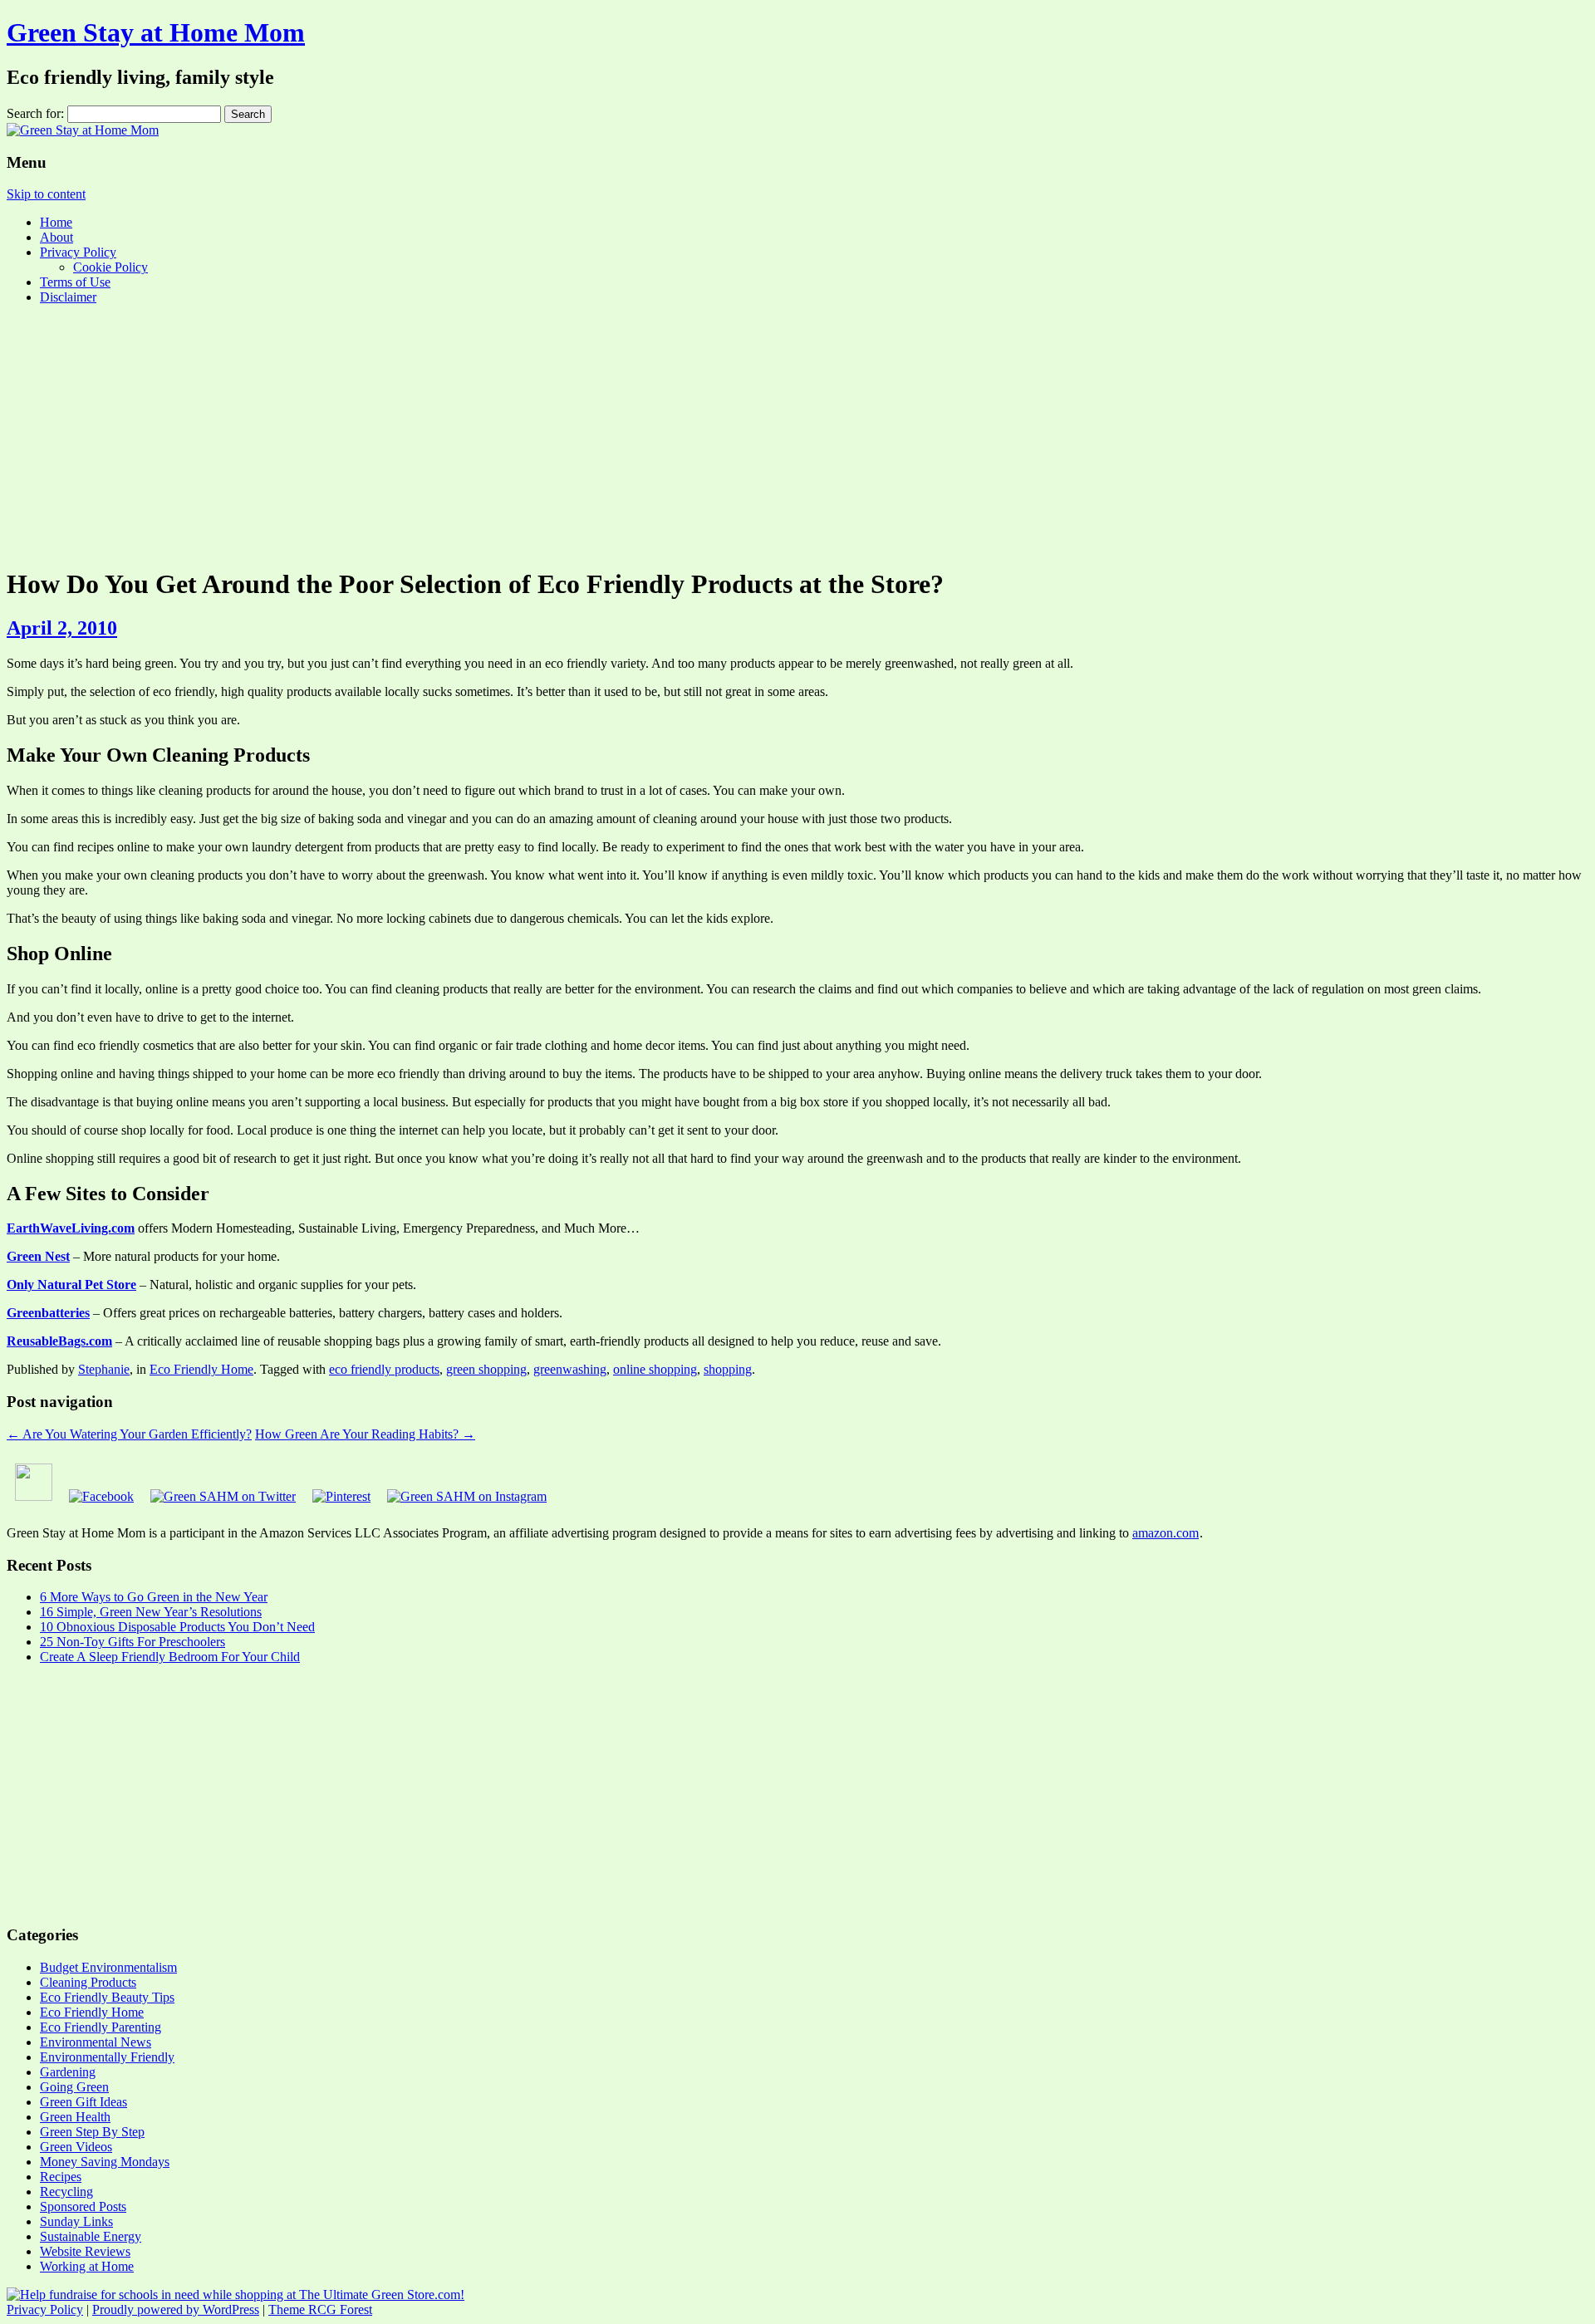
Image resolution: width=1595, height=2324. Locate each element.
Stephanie (104, 1369)
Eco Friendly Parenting (101, 2027)
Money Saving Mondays (105, 2162)
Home (56, 222)
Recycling (66, 2192)
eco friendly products (384, 1369)
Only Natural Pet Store (71, 1285)
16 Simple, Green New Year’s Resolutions (151, 1612)
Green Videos (76, 2147)
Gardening (68, 2072)
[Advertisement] (797, 434)
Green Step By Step (92, 2132)
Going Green (74, 2087)
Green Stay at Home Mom (156, 32)
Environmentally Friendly (107, 2057)
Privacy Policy (78, 252)
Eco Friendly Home (201, 1369)
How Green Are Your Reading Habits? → (365, 1434)
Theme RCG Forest (320, 2309)
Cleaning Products (88, 1982)
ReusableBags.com (59, 1341)
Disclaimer (68, 297)
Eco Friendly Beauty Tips (107, 1997)
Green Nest (38, 1256)
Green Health (75, 2117)
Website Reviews (85, 2251)
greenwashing (570, 1369)
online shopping (655, 1369)
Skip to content (46, 194)
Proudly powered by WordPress (176, 2309)
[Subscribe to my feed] (34, 1496)
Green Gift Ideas (83, 2102)
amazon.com (1166, 1533)
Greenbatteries (48, 1313)
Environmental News (96, 2042)
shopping (728, 1369)
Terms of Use (75, 282)
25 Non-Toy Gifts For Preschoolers (133, 1642)
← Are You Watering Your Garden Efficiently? (129, 1434)
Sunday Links (76, 2221)
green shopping (486, 1369)
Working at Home (87, 2266)
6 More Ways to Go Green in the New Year (154, 1597)
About (56, 237)
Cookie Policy (110, 267)
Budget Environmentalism (108, 1967)
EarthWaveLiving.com (71, 1228)
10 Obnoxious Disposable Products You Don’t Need (177, 1627)
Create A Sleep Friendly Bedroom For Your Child (170, 1657)
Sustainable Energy (91, 2236)
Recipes (61, 2177)
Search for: (35, 113)
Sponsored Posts (83, 2206)
